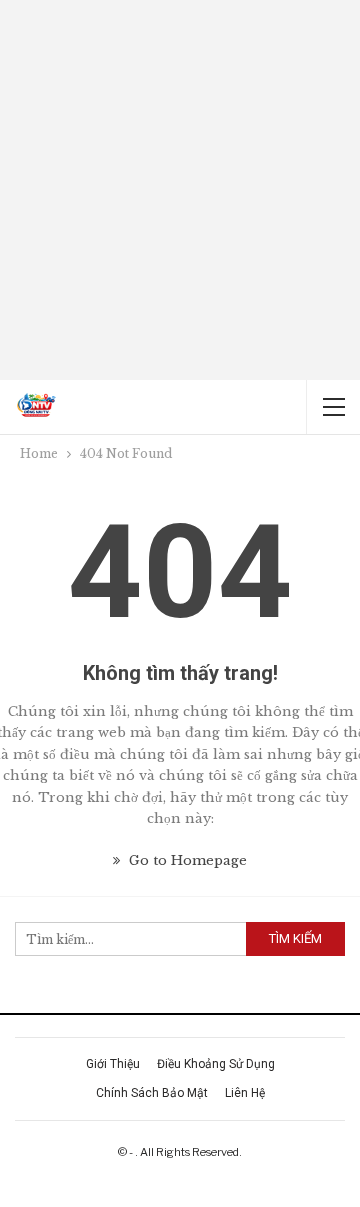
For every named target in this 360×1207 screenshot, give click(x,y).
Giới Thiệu (113, 1064)
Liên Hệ (245, 1093)
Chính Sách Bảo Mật (152, 1093)
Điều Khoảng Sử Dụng (216, 1064)
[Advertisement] (180, 190)
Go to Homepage (186, 860)
